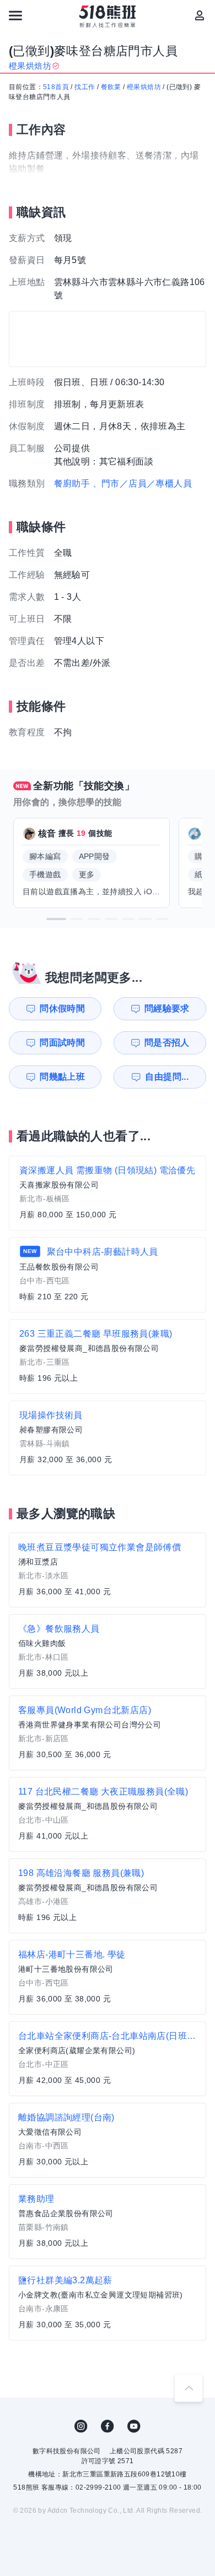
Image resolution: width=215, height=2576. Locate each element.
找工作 (85, 87)
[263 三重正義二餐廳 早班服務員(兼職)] (108, 1357)
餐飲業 (111, 87)
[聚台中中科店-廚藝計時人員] (108, 1275)
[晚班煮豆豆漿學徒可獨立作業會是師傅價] (108, 1570)
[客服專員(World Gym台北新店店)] (108, 1733)
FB (108, 2426)
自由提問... (167, 1077)
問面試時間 (62, 1043)
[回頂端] (189, 2388)
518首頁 (56, 87)
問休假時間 (62, 1008)
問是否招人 (167, 1043)
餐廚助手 (72, 483)
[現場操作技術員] (108, 1438)
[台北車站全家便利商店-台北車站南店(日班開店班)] (108, 2059)
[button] (56, 919)
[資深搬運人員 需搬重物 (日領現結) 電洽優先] (108, 1193)
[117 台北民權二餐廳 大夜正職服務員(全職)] (108, 1814)
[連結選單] (15, 15)
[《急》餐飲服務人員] (108, 1651)
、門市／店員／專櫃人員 (142, 483)
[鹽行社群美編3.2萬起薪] (108, 2303)
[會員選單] (200, 15)
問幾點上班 (62, 1077)
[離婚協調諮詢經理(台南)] (108, 2140)
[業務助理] (108, 2222)
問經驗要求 (167, 1008)
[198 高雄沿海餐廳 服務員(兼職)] (108, 1896)
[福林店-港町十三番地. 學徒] (108, 1977)
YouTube (134, 2426)
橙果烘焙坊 (144, 87)
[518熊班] (108, 17)
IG (81, 2426)
